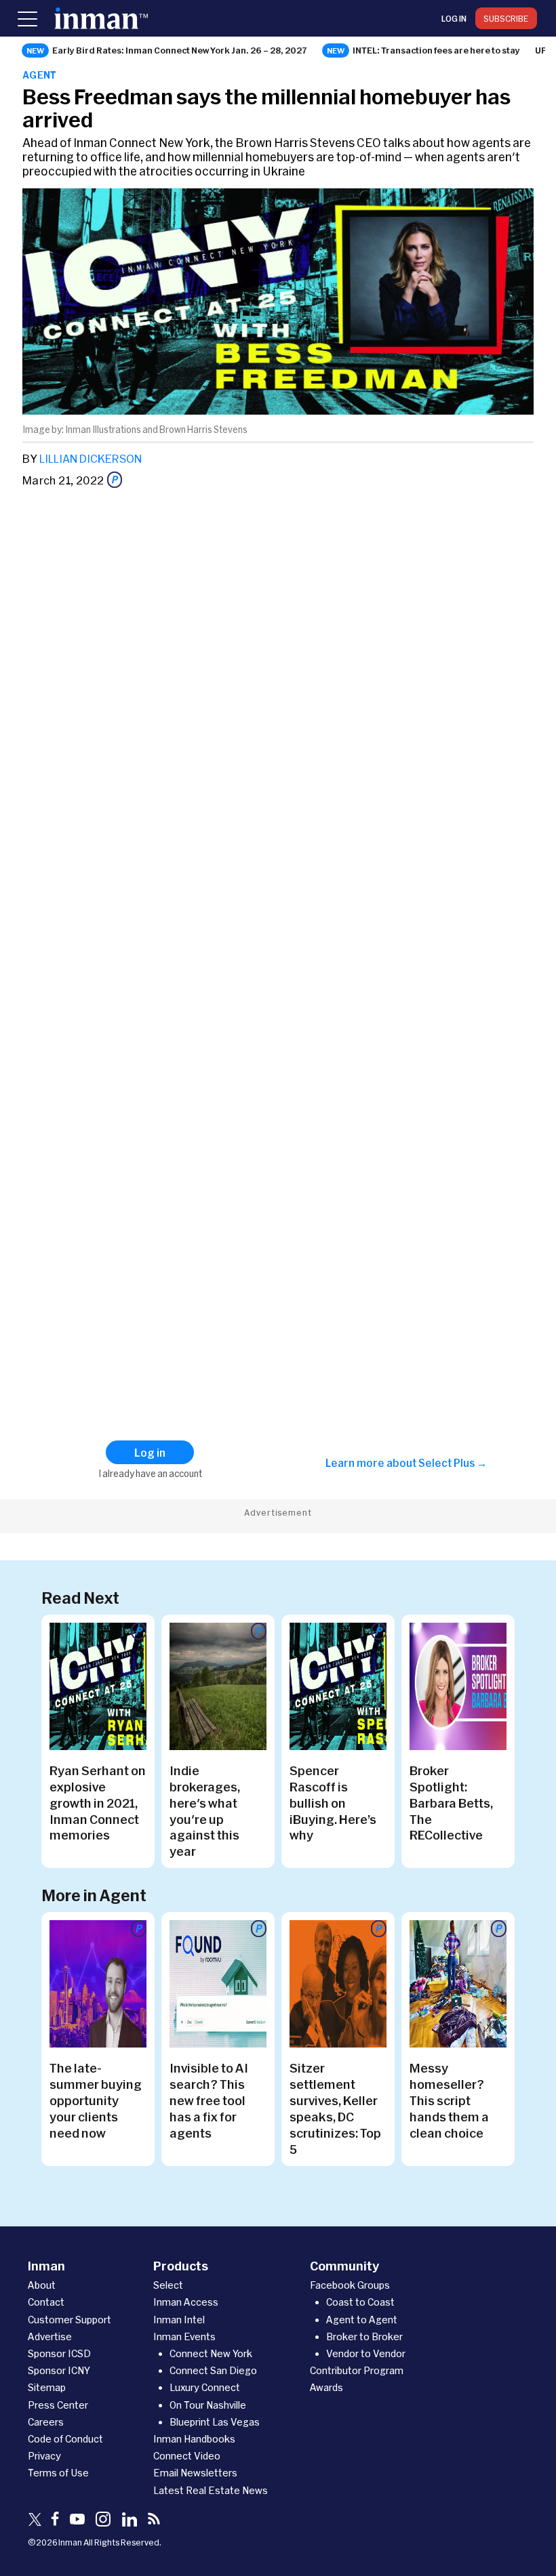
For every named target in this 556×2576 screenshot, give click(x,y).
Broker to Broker (364, 2336)
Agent (40, 75)
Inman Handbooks (194, 2439)
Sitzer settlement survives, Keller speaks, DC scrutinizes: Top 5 (335, 2108)
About (42, 2285)
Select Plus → (453, 1463)
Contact (46, 2302)
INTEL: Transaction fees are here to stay (436, 50)
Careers (46, 2422)
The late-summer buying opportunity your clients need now (96, 2100)
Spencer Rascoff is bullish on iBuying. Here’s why (333, 1803)
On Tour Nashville (208, 2405)
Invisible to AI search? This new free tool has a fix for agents (209, 2100)
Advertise (50, 2336)
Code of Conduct (65, 2439)
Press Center (58, 2405)
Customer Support (69, 2320)
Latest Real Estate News (211, 2490)
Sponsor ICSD (59, 2353)
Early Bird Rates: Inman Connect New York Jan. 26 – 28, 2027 (180, 50)
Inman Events (184, 2336)
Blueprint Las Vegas (215, 2422)
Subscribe (506, 18)
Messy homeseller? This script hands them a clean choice (449, 2100)
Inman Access (186, 2302)
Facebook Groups (350, 2285)
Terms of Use (58, 2473)
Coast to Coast (360, 2302)
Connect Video (187, 2456)
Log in (454, 18)
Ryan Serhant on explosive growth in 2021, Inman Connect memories (98, 1803)
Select (168, 2285)
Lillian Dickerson (91, 458)
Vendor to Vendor (366, 2353)
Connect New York (211, 2353)
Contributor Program (357, 2370)
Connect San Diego (213, 2370)
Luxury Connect (205, 2387)
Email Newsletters (195, 2473)
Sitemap (47, 2387)
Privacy (44, 2456)
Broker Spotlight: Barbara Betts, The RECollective (451, 1803)
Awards (326, 2387)
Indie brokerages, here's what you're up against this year (205, 1811)
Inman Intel (179, 2320)
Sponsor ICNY (59, 2370)
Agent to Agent (362, 2320)
